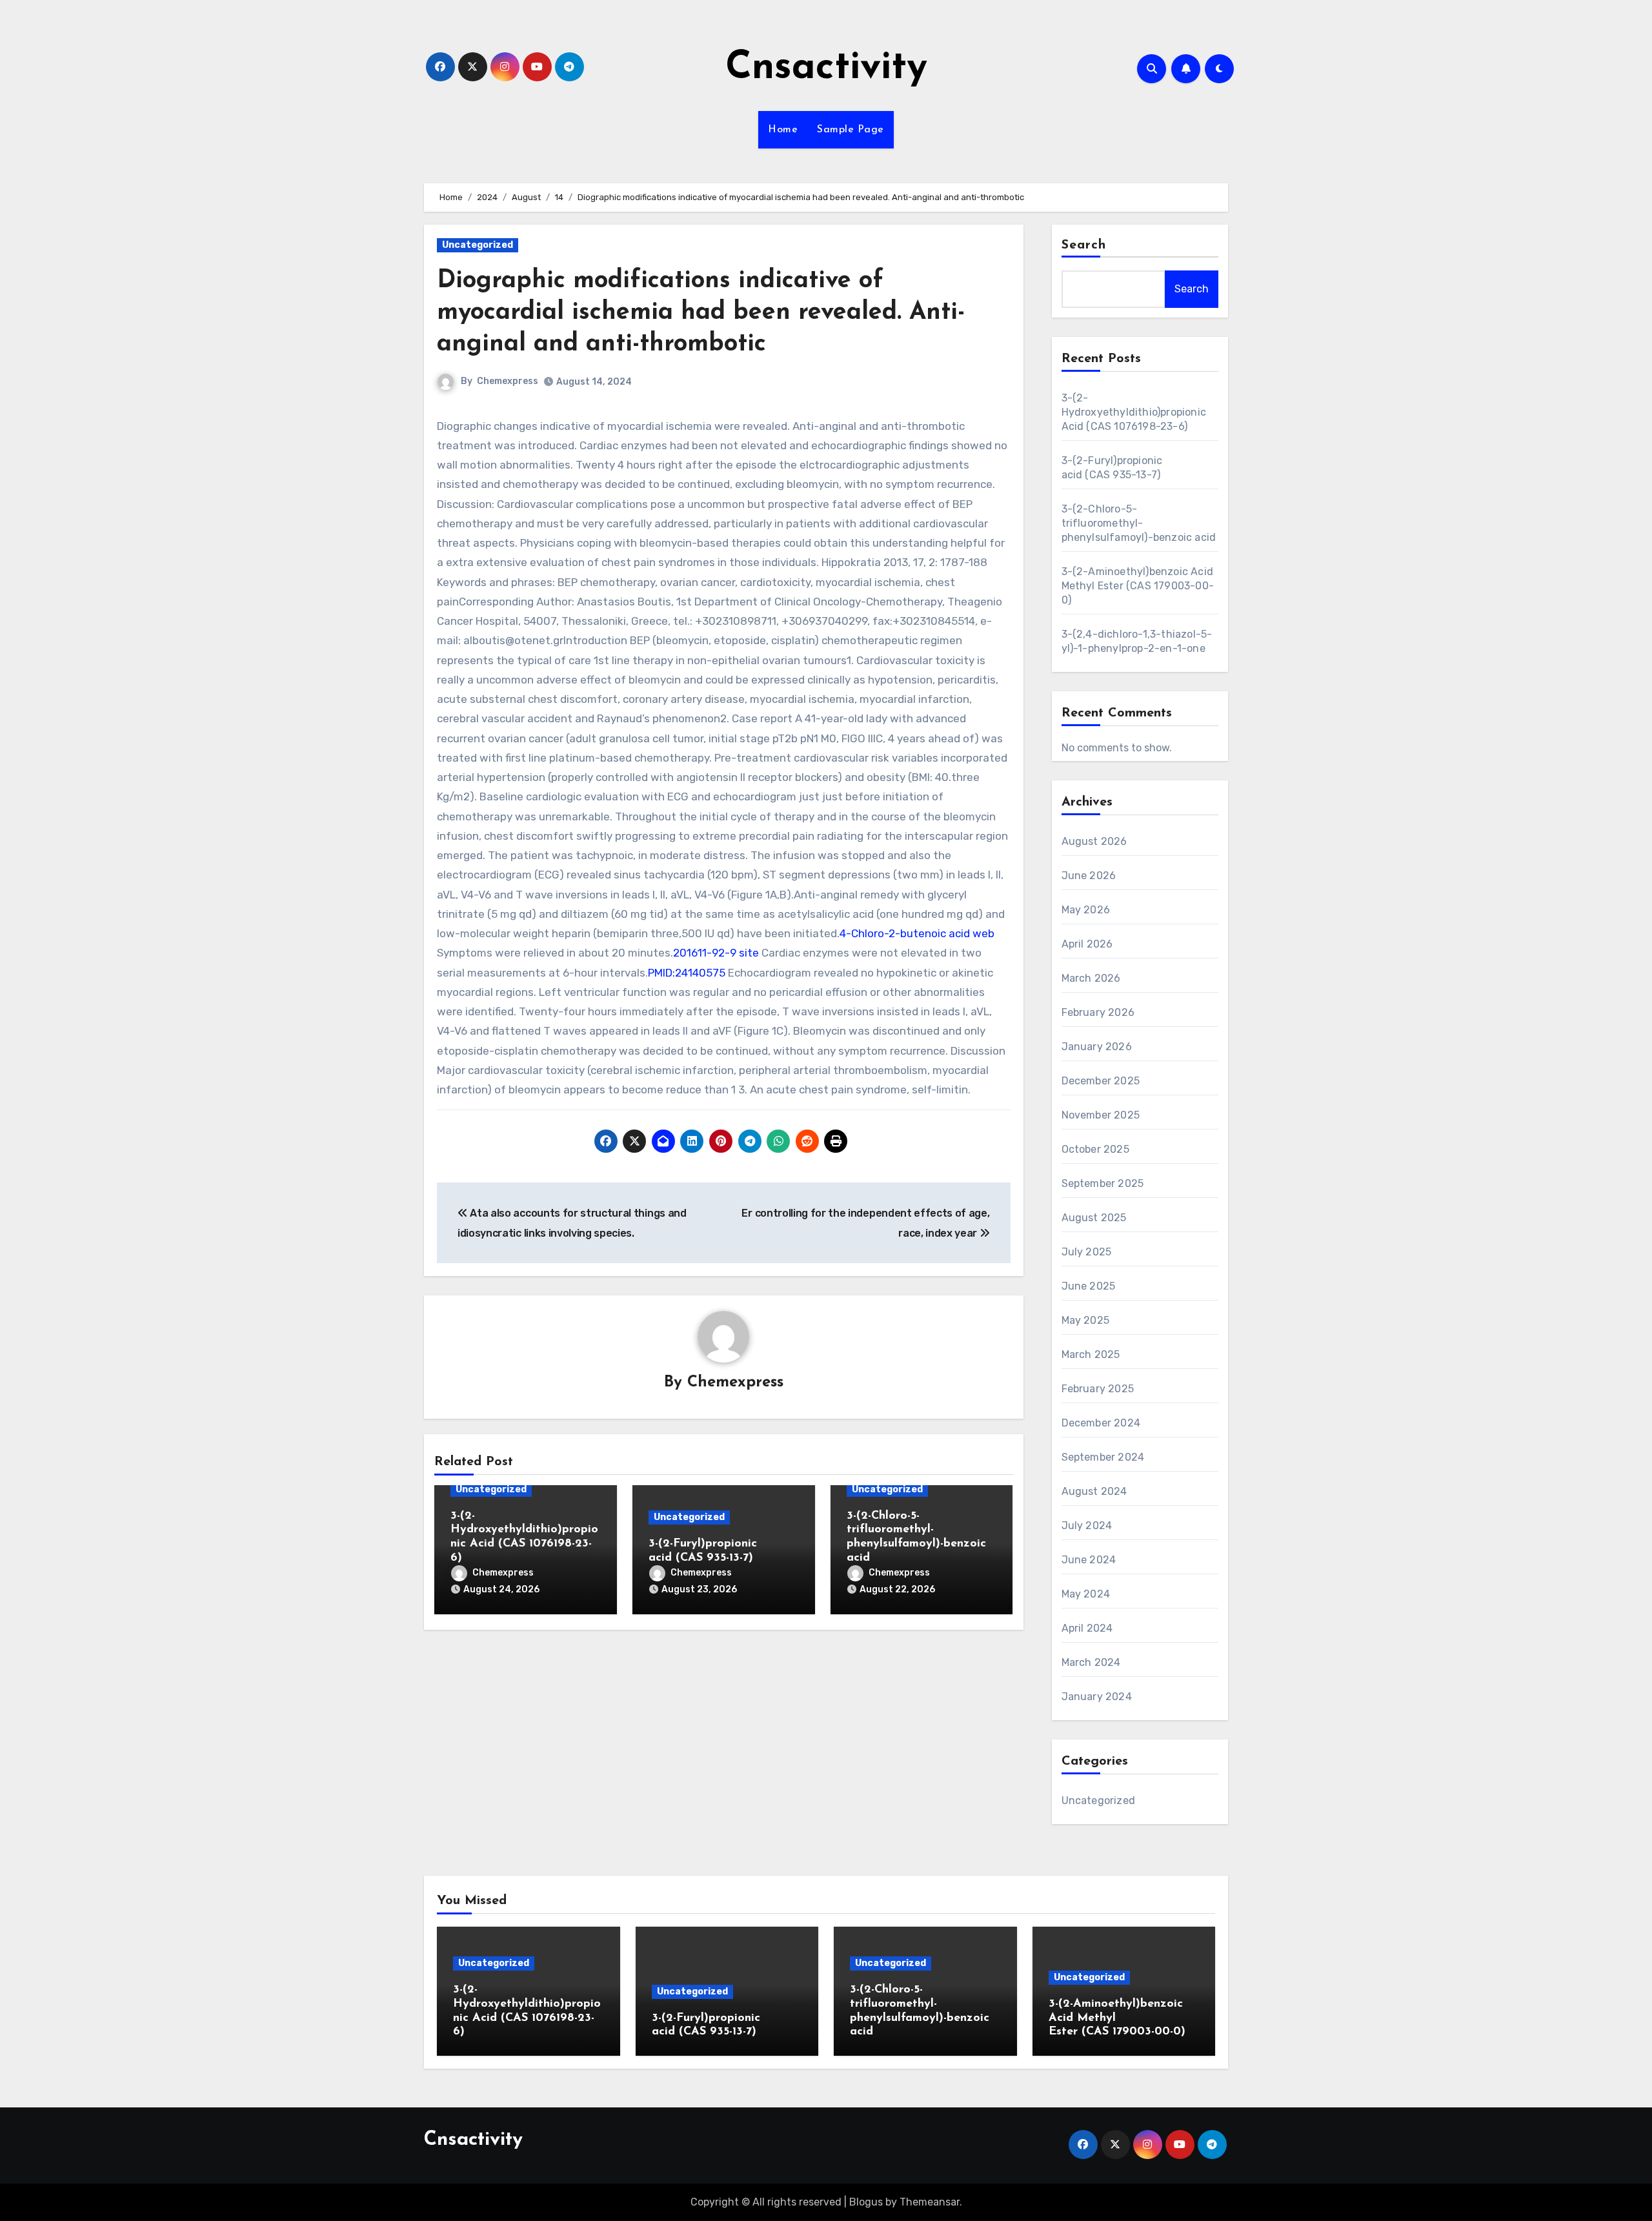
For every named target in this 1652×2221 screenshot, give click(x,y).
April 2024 (1087, 1628)
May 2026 (1086, 910)
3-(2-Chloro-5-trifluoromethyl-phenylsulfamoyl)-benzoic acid (1139, 523)
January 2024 (1097, 1697)
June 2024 (1089, 1560)
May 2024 (1086, 1594)
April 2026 (1087, 944)
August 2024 (1094, 1491)
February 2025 (1098, 1389)
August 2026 (1094, 841)
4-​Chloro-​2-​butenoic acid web (917, 933)
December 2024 (1101, 1423)
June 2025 (1089, 1286)
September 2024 (1103, 1457)
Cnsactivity (826, 68)
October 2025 (1095, 1149)
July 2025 (1087, 1252)
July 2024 (1087, 1526)
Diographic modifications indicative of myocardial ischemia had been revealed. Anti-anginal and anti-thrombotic (701, 313)
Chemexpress (508, 381)
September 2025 (1103, 1183)
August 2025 (1094, 1218)
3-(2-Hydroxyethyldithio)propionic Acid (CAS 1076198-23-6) (1134, 412)
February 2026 (1098, 1012)
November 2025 (1101, 1115)
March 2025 (1091, 1354)
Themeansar (930, 2202)
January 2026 (1097, 1047)
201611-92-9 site (716, 953)
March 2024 (1091, 1662)
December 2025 (1101, 1081)
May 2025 (1086, 1320)
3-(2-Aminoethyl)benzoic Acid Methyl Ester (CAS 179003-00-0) (1138, 586)
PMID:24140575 (687, 973)
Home (783, 130)
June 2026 (1089, 876)
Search (1084, 245)
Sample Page (851, 130)
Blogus (866, 2202)
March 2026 (1091, 978)
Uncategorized (478, 245)
